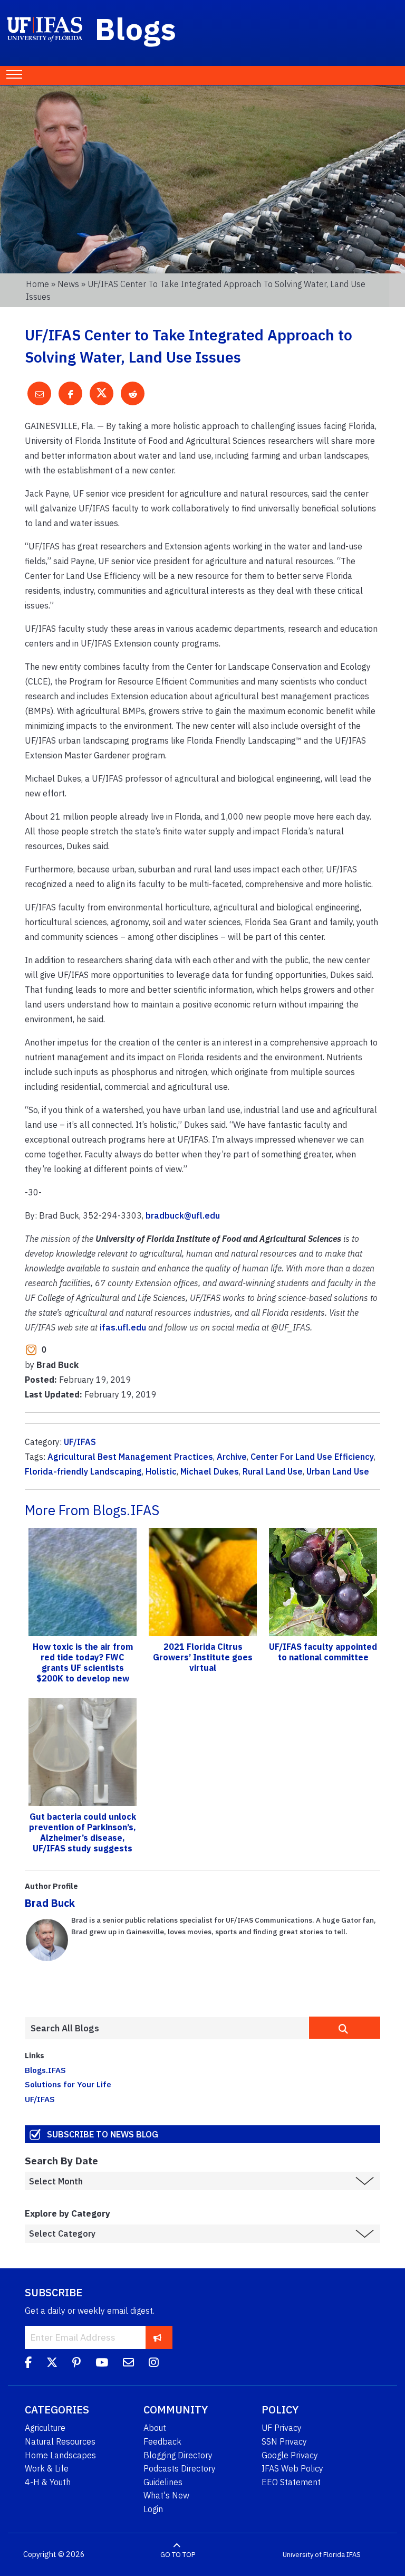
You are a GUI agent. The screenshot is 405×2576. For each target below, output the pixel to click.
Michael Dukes (210, 1471)
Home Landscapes (60, 2455)
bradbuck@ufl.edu (183, 1215)
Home (37, 284)
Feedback (162, 2441)
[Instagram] (154, 2364)
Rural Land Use (273, 1471)
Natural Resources (60, 2441)
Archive (232, 1457)
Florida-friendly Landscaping (83, 1471)
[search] (345, 2028)
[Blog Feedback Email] (128, 2364)
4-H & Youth (48, 2482)
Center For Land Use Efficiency (312, 1457)
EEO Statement (291, 2482)
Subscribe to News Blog (103, 2134)
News (68, 284)
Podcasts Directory (180, 2468)
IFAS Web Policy (292, 2468)
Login (153, 2509)
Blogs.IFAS (45, 2070)
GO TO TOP (178, 2555)
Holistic (161, 1471)
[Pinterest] (76, 2364)
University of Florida (314, 2555)
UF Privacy (282, 2428)
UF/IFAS (80, 1442)
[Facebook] (28, 2364)
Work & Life (47, 2468)
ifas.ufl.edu (123, 1327)
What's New (166, 2495)
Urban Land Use (338, 1471)
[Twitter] (52, 2364)
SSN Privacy (284, 2441)
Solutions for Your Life (68, 2084)
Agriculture (45, 2428)
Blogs (136, 28)
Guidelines (163, 2482)
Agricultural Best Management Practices (130, 1457)
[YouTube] (102, 2364)
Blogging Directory (178, 2455)
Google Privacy (290, 2455)
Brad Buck (50, 1903)
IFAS (354, 2555)
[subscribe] (157, 2337)
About (155, 2428)
